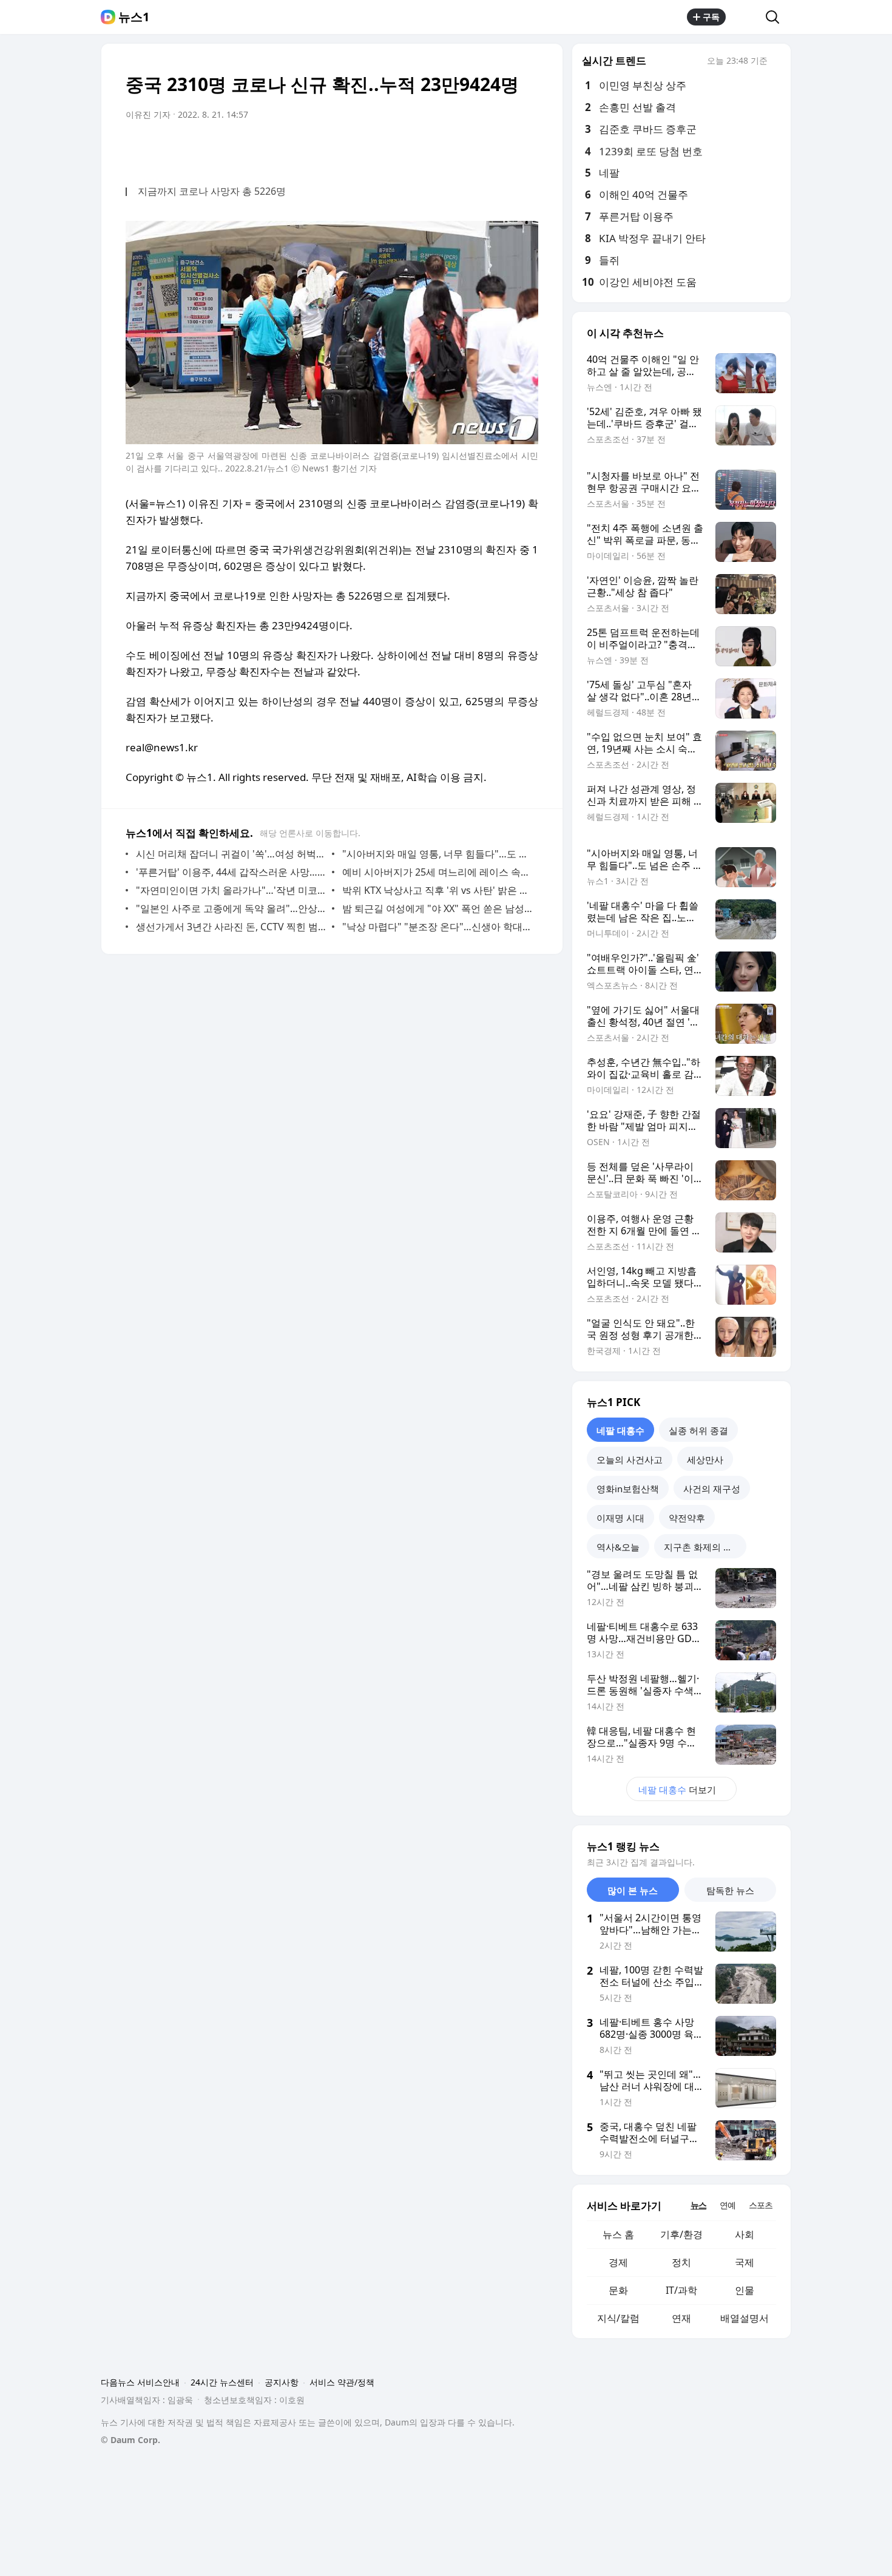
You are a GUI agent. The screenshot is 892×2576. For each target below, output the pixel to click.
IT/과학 (681, 2290)
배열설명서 (745, 2318)
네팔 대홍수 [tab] (620, 1430)
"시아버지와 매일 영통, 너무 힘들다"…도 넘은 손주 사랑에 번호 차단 (437, 854)
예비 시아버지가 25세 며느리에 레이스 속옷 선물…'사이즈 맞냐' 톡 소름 (437, 872)
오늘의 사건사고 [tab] (630, 1459)
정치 (681, 2262)
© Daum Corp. (130, 2440)
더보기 (677, 1790)
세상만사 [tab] (705, 1459)
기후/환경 (681, 2234)
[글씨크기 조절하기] (502, 149)
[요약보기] (429, 149)
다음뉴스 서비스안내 (140, 2382)
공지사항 (282, 2382)
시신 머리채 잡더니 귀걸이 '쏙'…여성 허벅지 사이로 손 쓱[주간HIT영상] (231, 854)
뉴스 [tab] (698, 2205)
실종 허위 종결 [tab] (698, 1430)
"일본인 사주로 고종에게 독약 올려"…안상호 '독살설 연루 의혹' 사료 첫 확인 (231, 908)
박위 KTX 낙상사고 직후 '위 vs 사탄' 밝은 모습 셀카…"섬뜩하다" (437, 890)
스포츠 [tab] (761, 2205)
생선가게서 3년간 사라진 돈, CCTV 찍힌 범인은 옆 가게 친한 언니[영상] (231, 927)
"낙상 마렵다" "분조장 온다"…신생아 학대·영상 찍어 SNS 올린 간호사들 (437, 927)
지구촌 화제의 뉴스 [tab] (703, 1547)
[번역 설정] (478, 149)
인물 (745, 2290)
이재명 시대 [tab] (620, 1518)
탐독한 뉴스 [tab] (730, 1890)
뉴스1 (134, 17)
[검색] (776, 17)
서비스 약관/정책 (342, 2382)
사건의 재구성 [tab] (712, 1489)
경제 (618, 2262)
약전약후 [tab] (687, 1518)
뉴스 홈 (618, 2234)
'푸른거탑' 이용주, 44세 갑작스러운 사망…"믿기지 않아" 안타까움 (231, 872)
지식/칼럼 (618, 2318)
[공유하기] (746, 17)
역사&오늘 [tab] (618, 1547)
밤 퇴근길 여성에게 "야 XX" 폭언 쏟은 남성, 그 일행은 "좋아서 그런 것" (437, 908)
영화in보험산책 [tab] (628, 1489)
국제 (745, 2262)
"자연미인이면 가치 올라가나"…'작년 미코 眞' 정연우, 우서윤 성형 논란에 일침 (231, 890)
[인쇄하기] (526, 149)
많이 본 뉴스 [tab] (633, 1890)
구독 (711, 17)
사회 (745, 2234)
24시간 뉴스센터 (222, 2382)
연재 (681, 2318)
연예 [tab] (728, 2205)
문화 (618, 2290)
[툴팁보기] (776, 62)
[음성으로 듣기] (453, 149)
